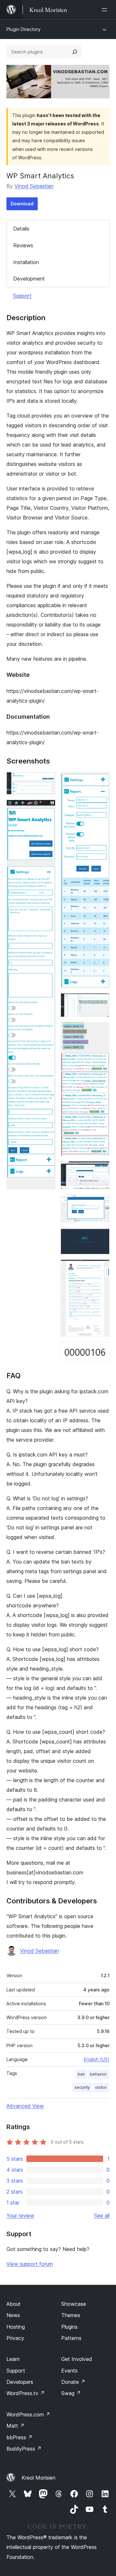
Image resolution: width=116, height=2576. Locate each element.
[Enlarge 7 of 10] (101, 1203)
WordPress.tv (26, 2393)
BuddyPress (24, 2449)
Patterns (71, 2338)
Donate (73, 2382)
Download (22, 204)
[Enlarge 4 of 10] (101, 1002)
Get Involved (77, 2359)
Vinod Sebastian (34, 186)
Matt (15, 2426)
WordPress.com (28, 2414)
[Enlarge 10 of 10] (101, 1351)
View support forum (30, 2264)
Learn (13, 2359)
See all (102, 2216)
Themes (71, 2315)
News (13, 2315)
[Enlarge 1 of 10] (47, 781)
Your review (20, 2216)
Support (22, 296)
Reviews (23, 245)
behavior (98, 2074)
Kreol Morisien (39, 2478)
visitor (101, 2087)
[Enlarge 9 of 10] (101, 1268)
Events (69, 2371)
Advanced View (25, 2106)
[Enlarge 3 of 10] (101, 781)
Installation (26, 262)
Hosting (16, 2327)
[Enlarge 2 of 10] (47, 808)
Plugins (69, 2327)
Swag (71, 2393)
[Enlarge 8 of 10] (101, 1236)
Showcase (74, 2304)
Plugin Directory (24, 29)
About (14, 2304)
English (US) (97, 2059)
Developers (20, 2382)
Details (21, 229)
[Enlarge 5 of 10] (101, 1031)
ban (81, 2074)
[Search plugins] (75, 52)
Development (29, 279)
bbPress (19, 2437)
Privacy (15, 2338)
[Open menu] (106, 10)
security (82, 2087)
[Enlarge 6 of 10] (101, 1170)
